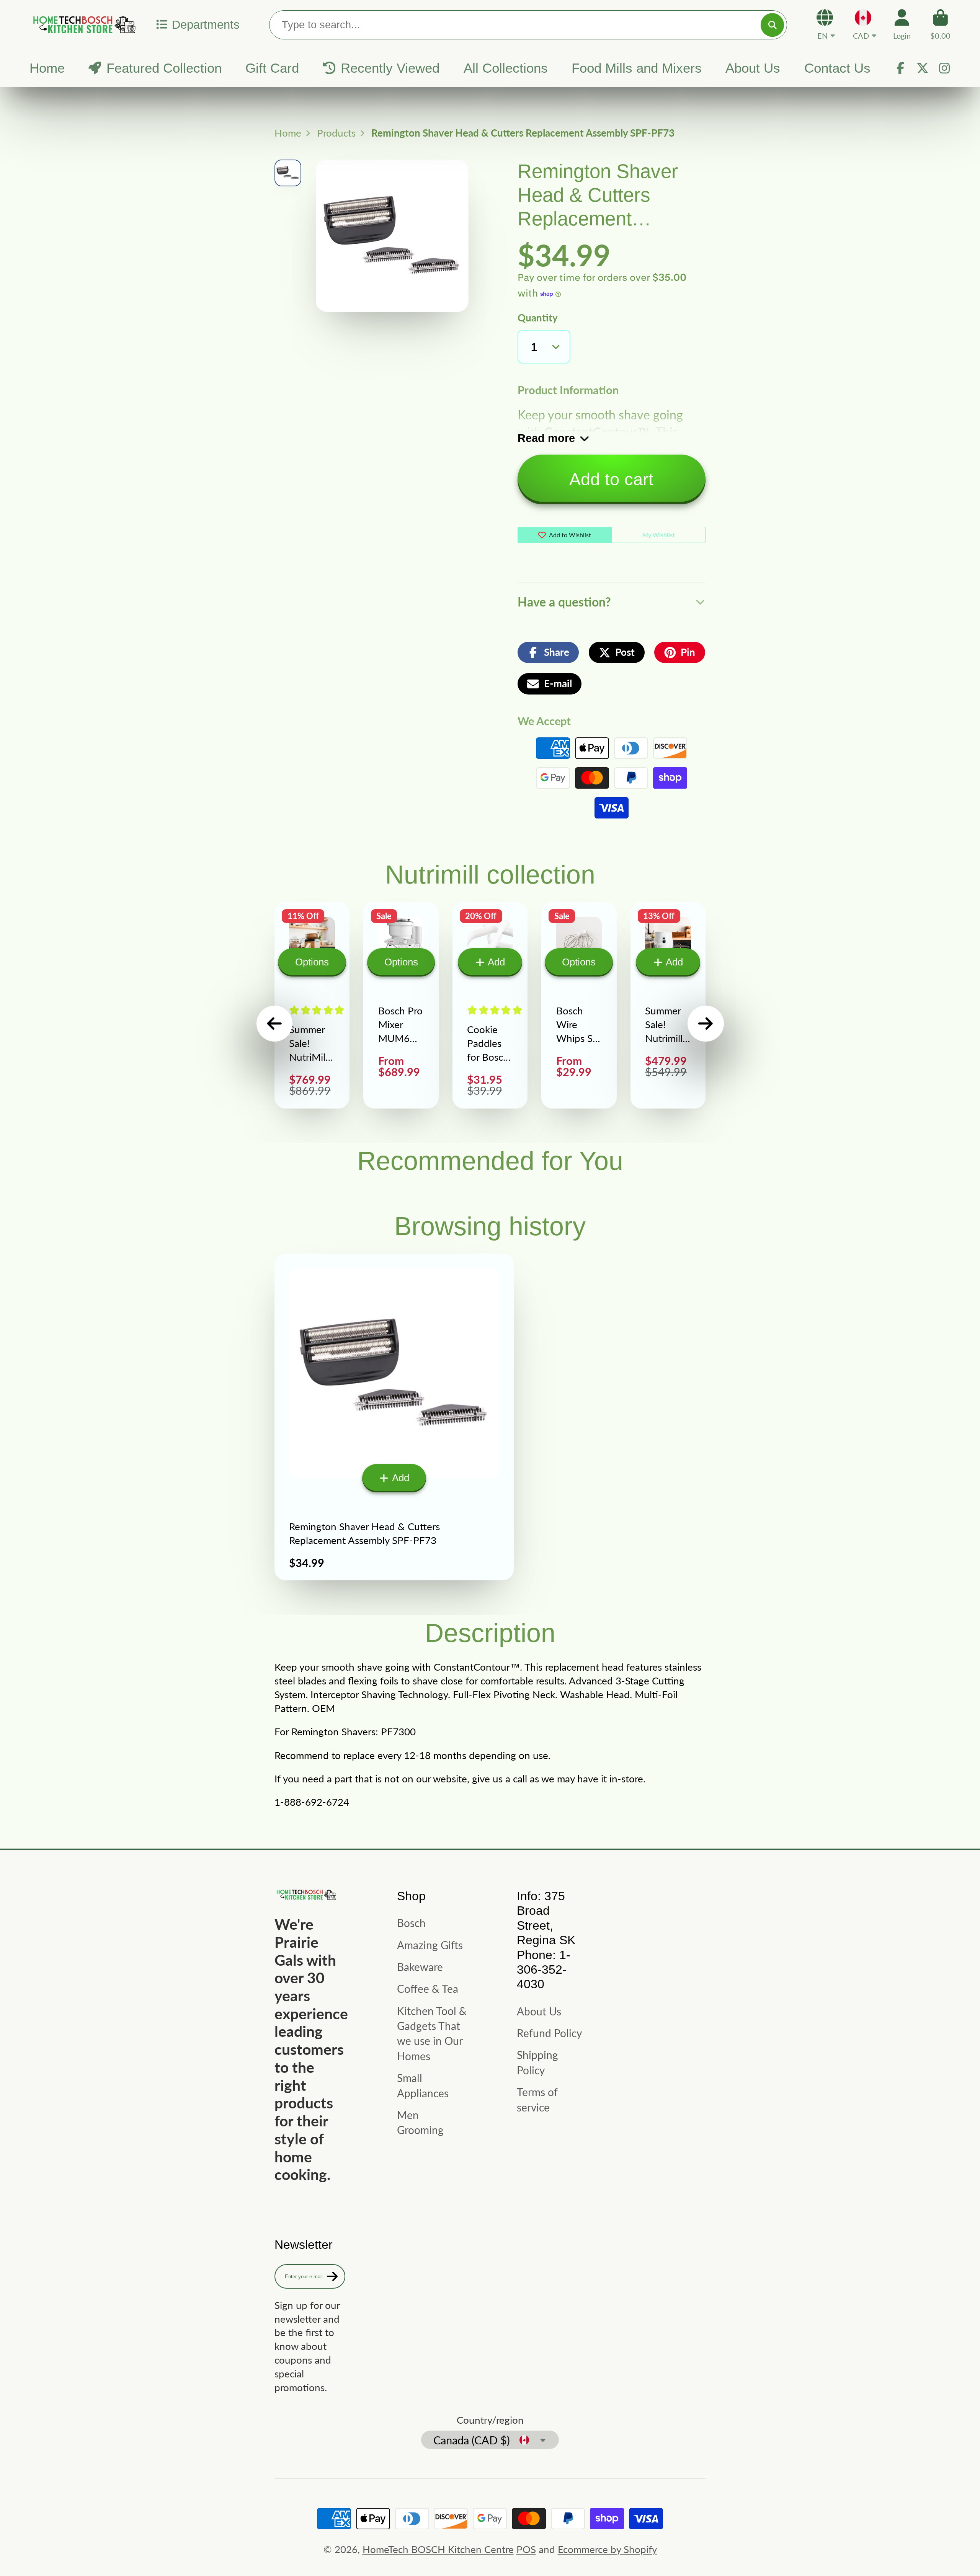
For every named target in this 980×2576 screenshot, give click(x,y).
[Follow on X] (923, 68)
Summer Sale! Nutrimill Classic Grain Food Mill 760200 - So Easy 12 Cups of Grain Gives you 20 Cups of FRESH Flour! (668, 1005)
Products (336, 133)
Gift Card (272, 68)
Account (902, 24)
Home (47, 68)
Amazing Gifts (430, 1945)
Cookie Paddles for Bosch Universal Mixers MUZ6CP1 (490, 1005)
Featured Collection (164, 68)
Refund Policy (549, 2033)
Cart (940, 24)
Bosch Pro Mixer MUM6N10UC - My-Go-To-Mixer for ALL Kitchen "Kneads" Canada (401, 1005)
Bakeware (420, 1967)
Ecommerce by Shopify (607, 2549)
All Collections (506, 68)
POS (526, 2549)
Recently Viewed (390, 68)
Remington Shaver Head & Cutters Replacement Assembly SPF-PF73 (394, 1417)
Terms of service (537, 2099)
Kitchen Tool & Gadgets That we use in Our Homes (432, 2033)
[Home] (83, 24)
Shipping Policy (537, 2062)
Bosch (411, 1923)
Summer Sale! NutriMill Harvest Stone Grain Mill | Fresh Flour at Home (312, 1005)
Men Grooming (420, 2122)
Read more (546, 438)
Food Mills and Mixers (637, 68)
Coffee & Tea (428, 1989)
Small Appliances (423, 2085)
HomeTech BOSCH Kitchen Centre (438, 2549)
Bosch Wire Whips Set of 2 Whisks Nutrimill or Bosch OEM (579, 1005)
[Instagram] (944, 68)
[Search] (772, 25)
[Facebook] (900, 68)
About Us (753, 68)
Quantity (538, 318)
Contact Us (837, 68)
